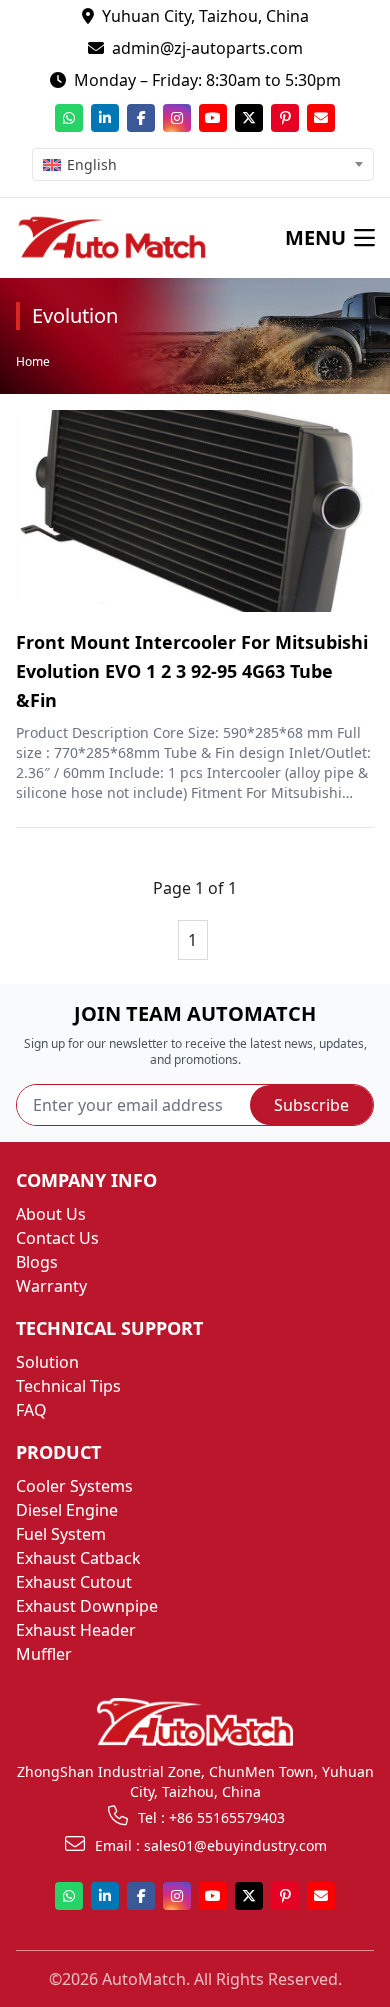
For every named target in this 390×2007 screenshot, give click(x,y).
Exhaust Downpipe (87, 1606)
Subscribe (311, 1105)
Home (33, 361)
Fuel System (61, 1534)
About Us (51, 1214)
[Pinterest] (285, 118)
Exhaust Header (76, 1630)
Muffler (44, 1654)
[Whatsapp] (69, 118)
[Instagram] (177, 118)
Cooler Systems (74, 1486)
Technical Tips (68, 1386)
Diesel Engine (67, 1510)
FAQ (31, 1410)
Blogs (37, 1262)
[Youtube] (213, 118)
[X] (249, 118)
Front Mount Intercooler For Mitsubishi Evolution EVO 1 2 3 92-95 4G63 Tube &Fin (192, 671)
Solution (47, 1362)
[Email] (321, 118)
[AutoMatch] (112, 238)
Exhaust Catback (78, 1558)
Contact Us (57, 1238)
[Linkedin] (105, 118)
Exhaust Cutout (74, 1582)
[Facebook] (141, 118)
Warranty (51, 1286)
